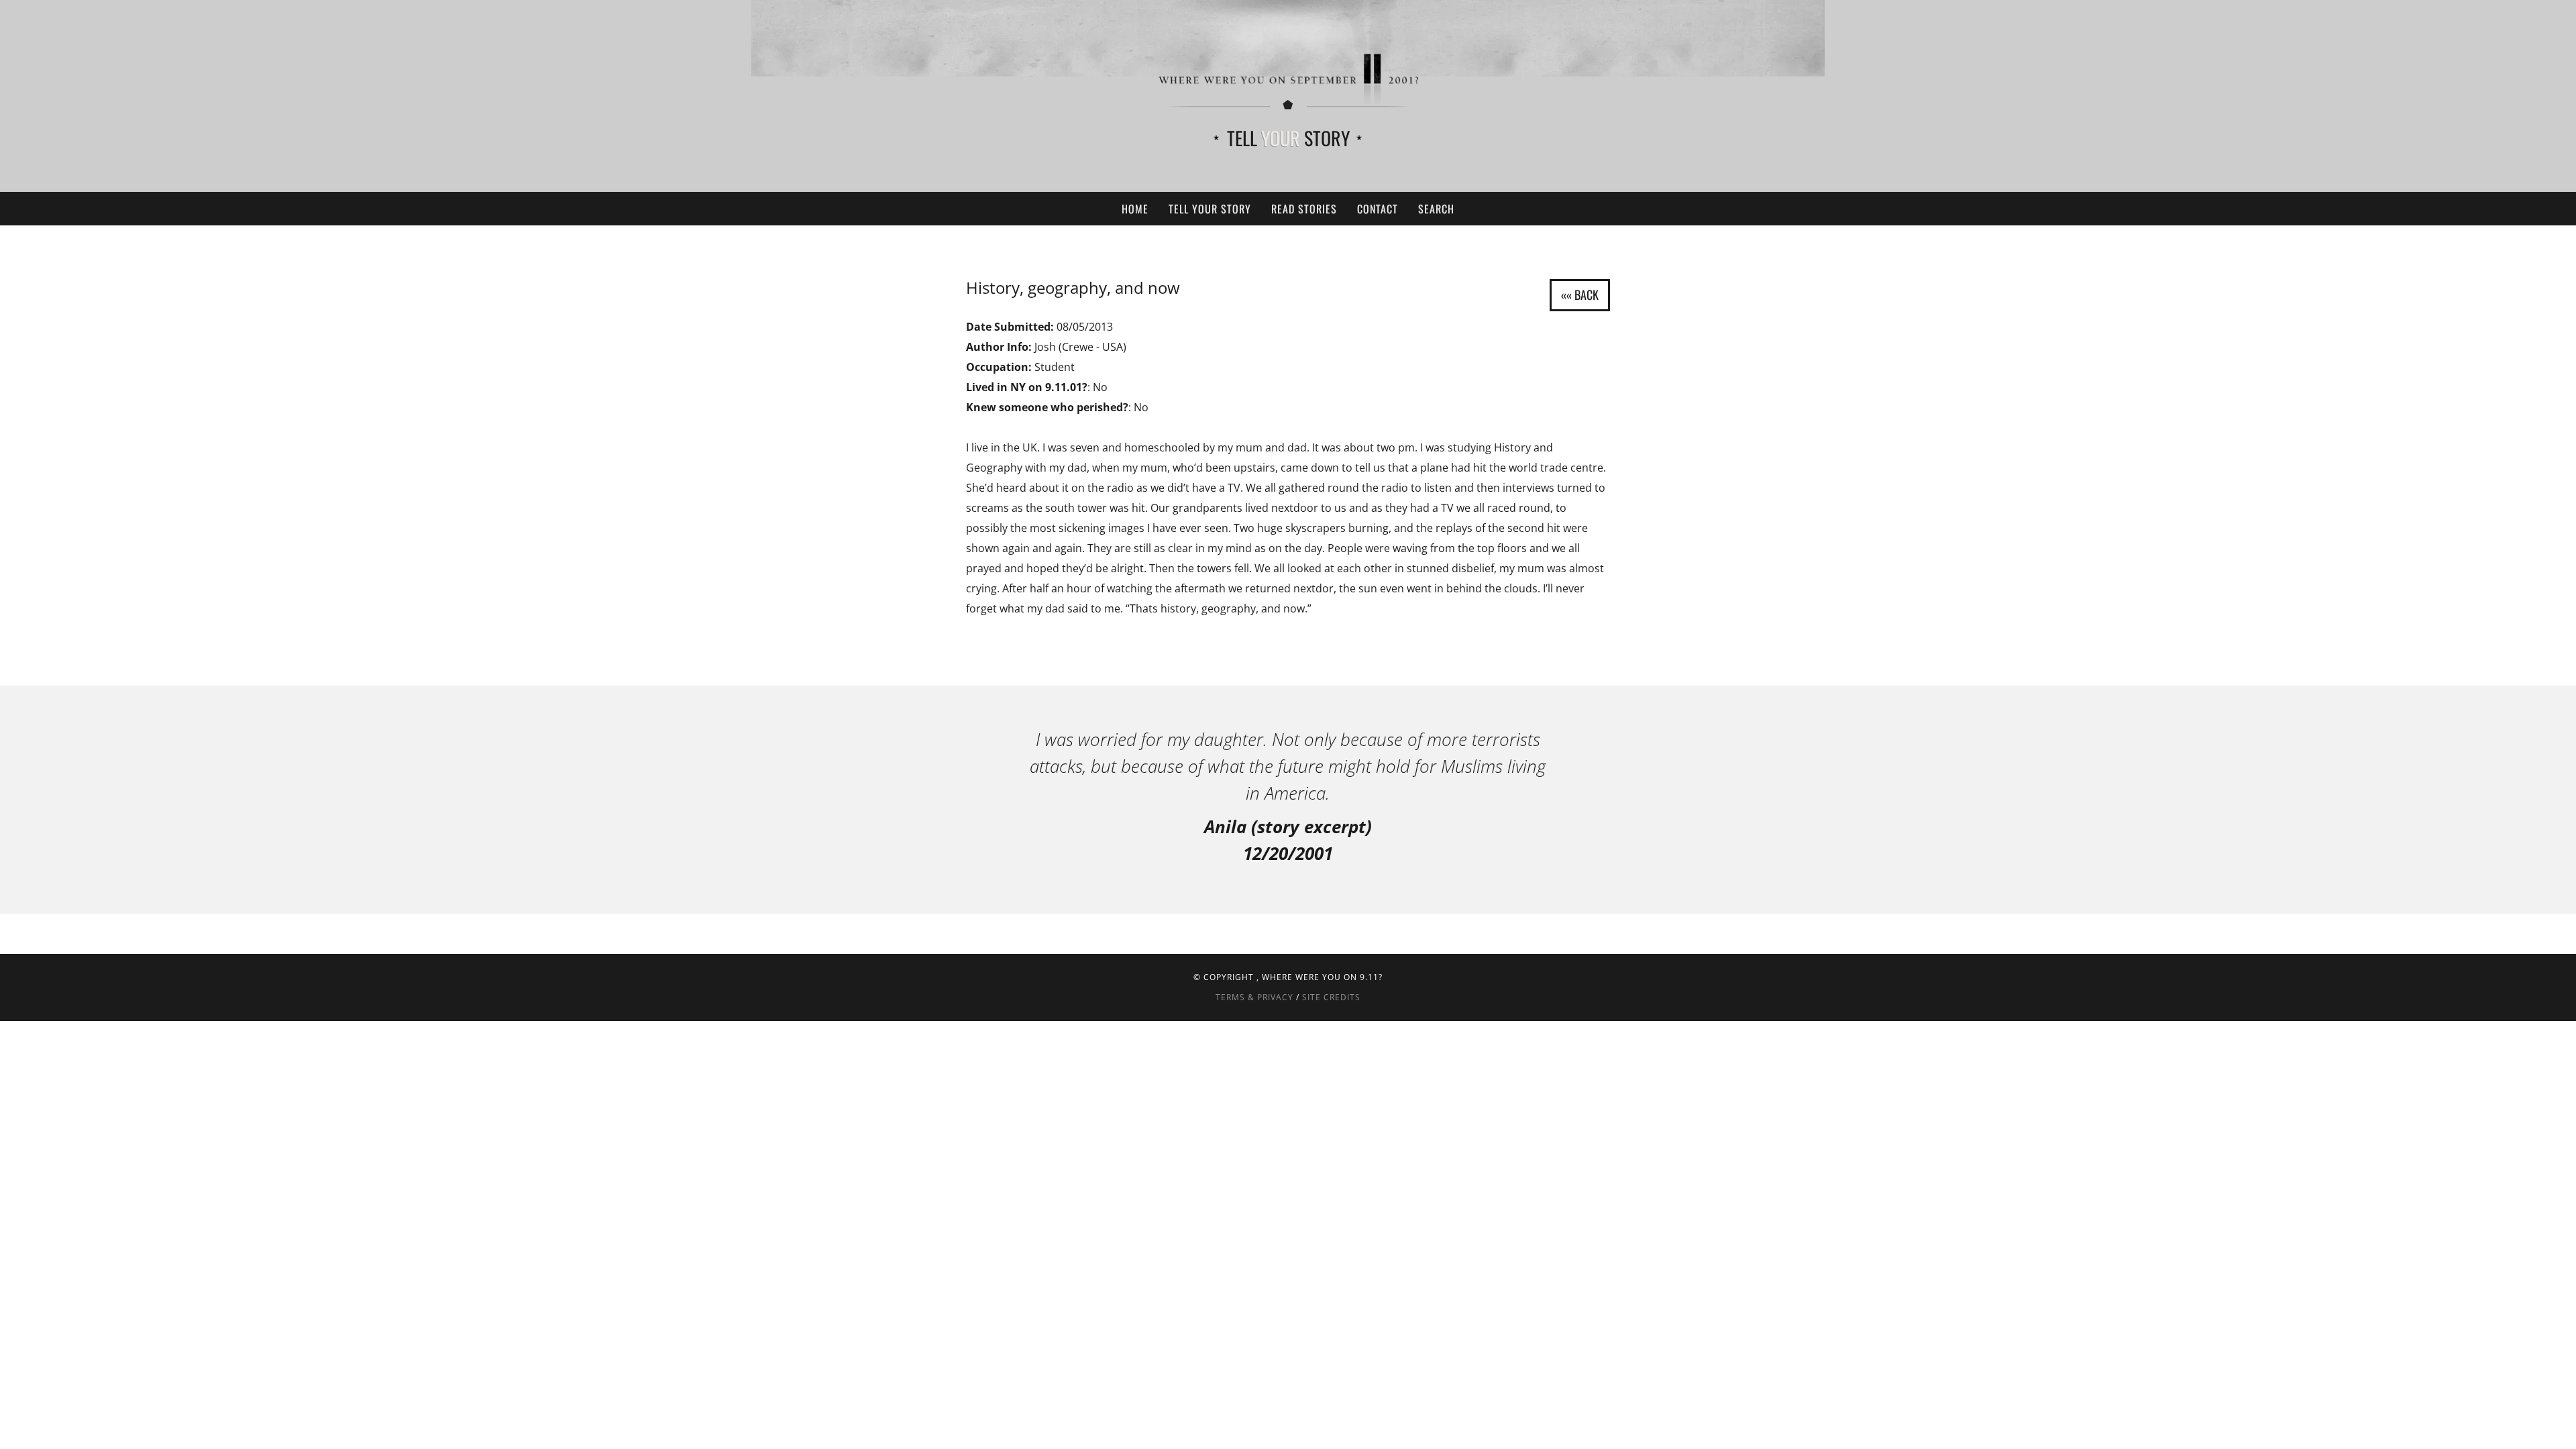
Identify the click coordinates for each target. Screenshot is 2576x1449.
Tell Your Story (1210, 209)
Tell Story (1288, 138)
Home (1135, 209)
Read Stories (1304, 209)
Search (1436, 209)
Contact (1378, 209)
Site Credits (1331, 997)
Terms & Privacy (1254, 997)
